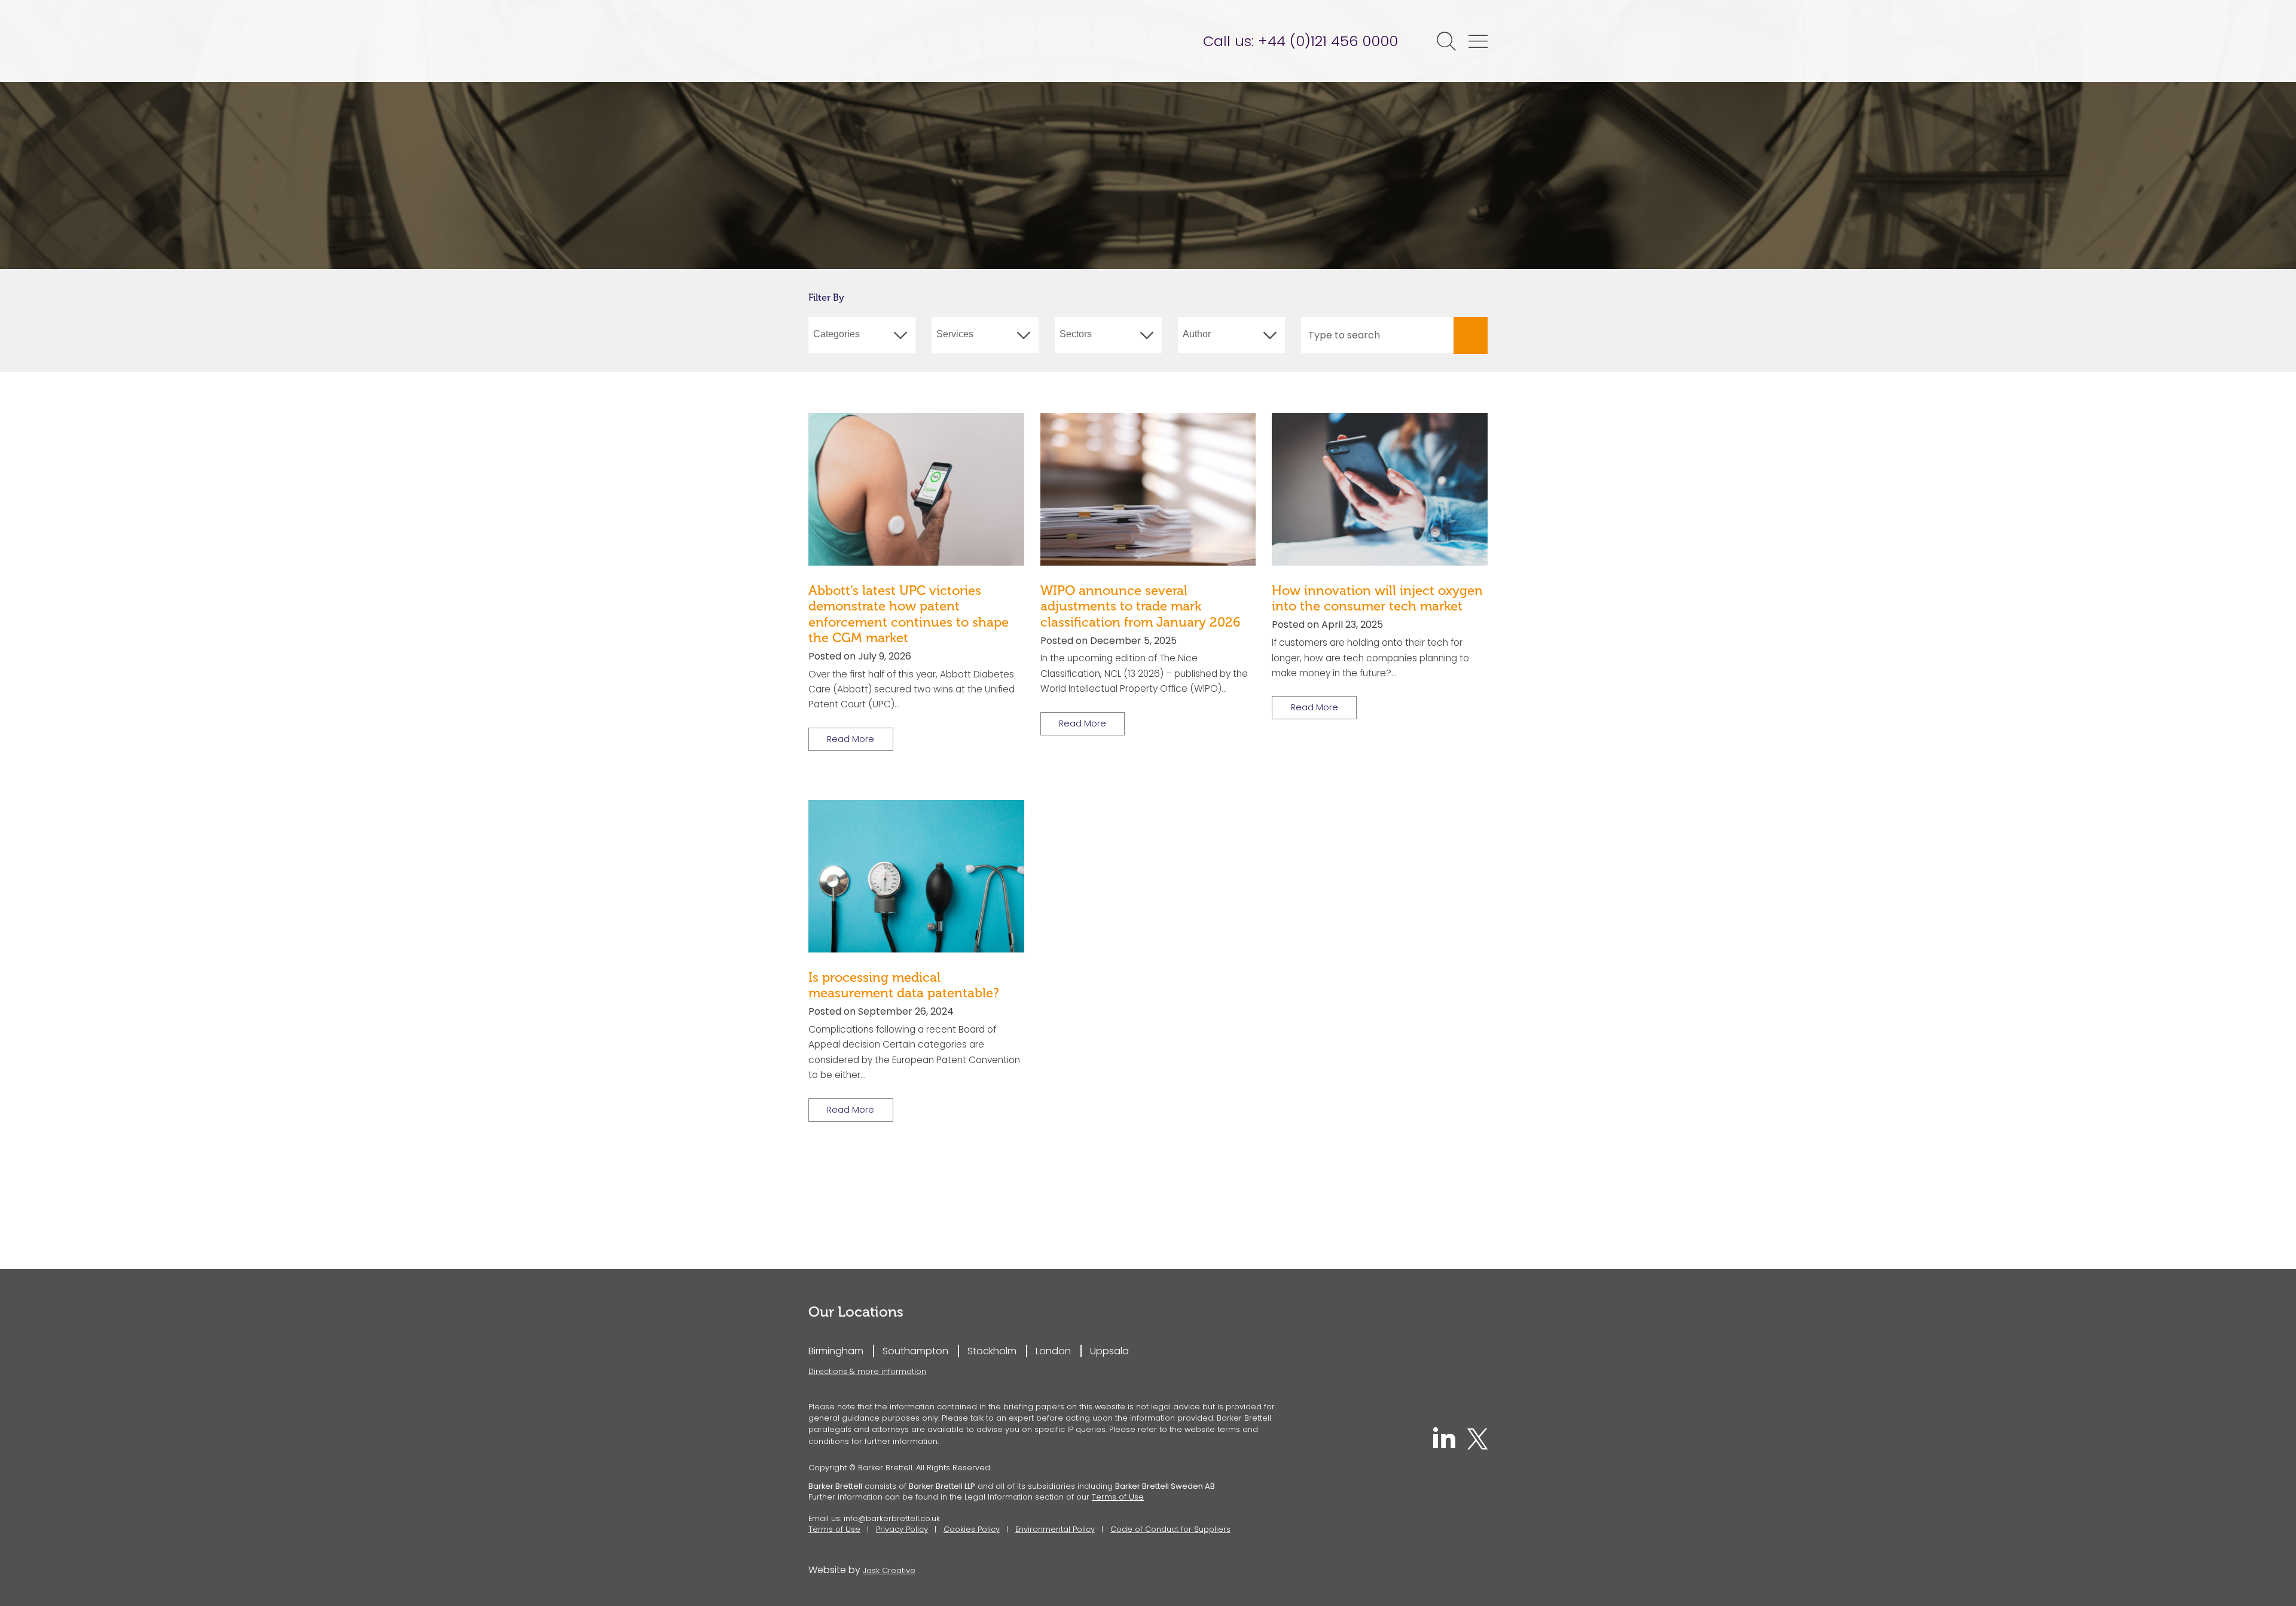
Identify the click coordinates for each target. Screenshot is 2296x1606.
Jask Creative (889, 1570)
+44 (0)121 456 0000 (1328, 41)
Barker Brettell (901, 41)
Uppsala (1109, 1351)
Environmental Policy (1055, 1529)
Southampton (915, 1351)
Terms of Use (1118, 1497)
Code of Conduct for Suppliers (1170, 1529)
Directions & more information (867, 1371)
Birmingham (836, 1351)
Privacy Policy (902, 1529)
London (1053, 1351)
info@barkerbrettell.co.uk (892, 1518)
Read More (851, 739)
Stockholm (992, 1351)
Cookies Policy (972, 1529)
